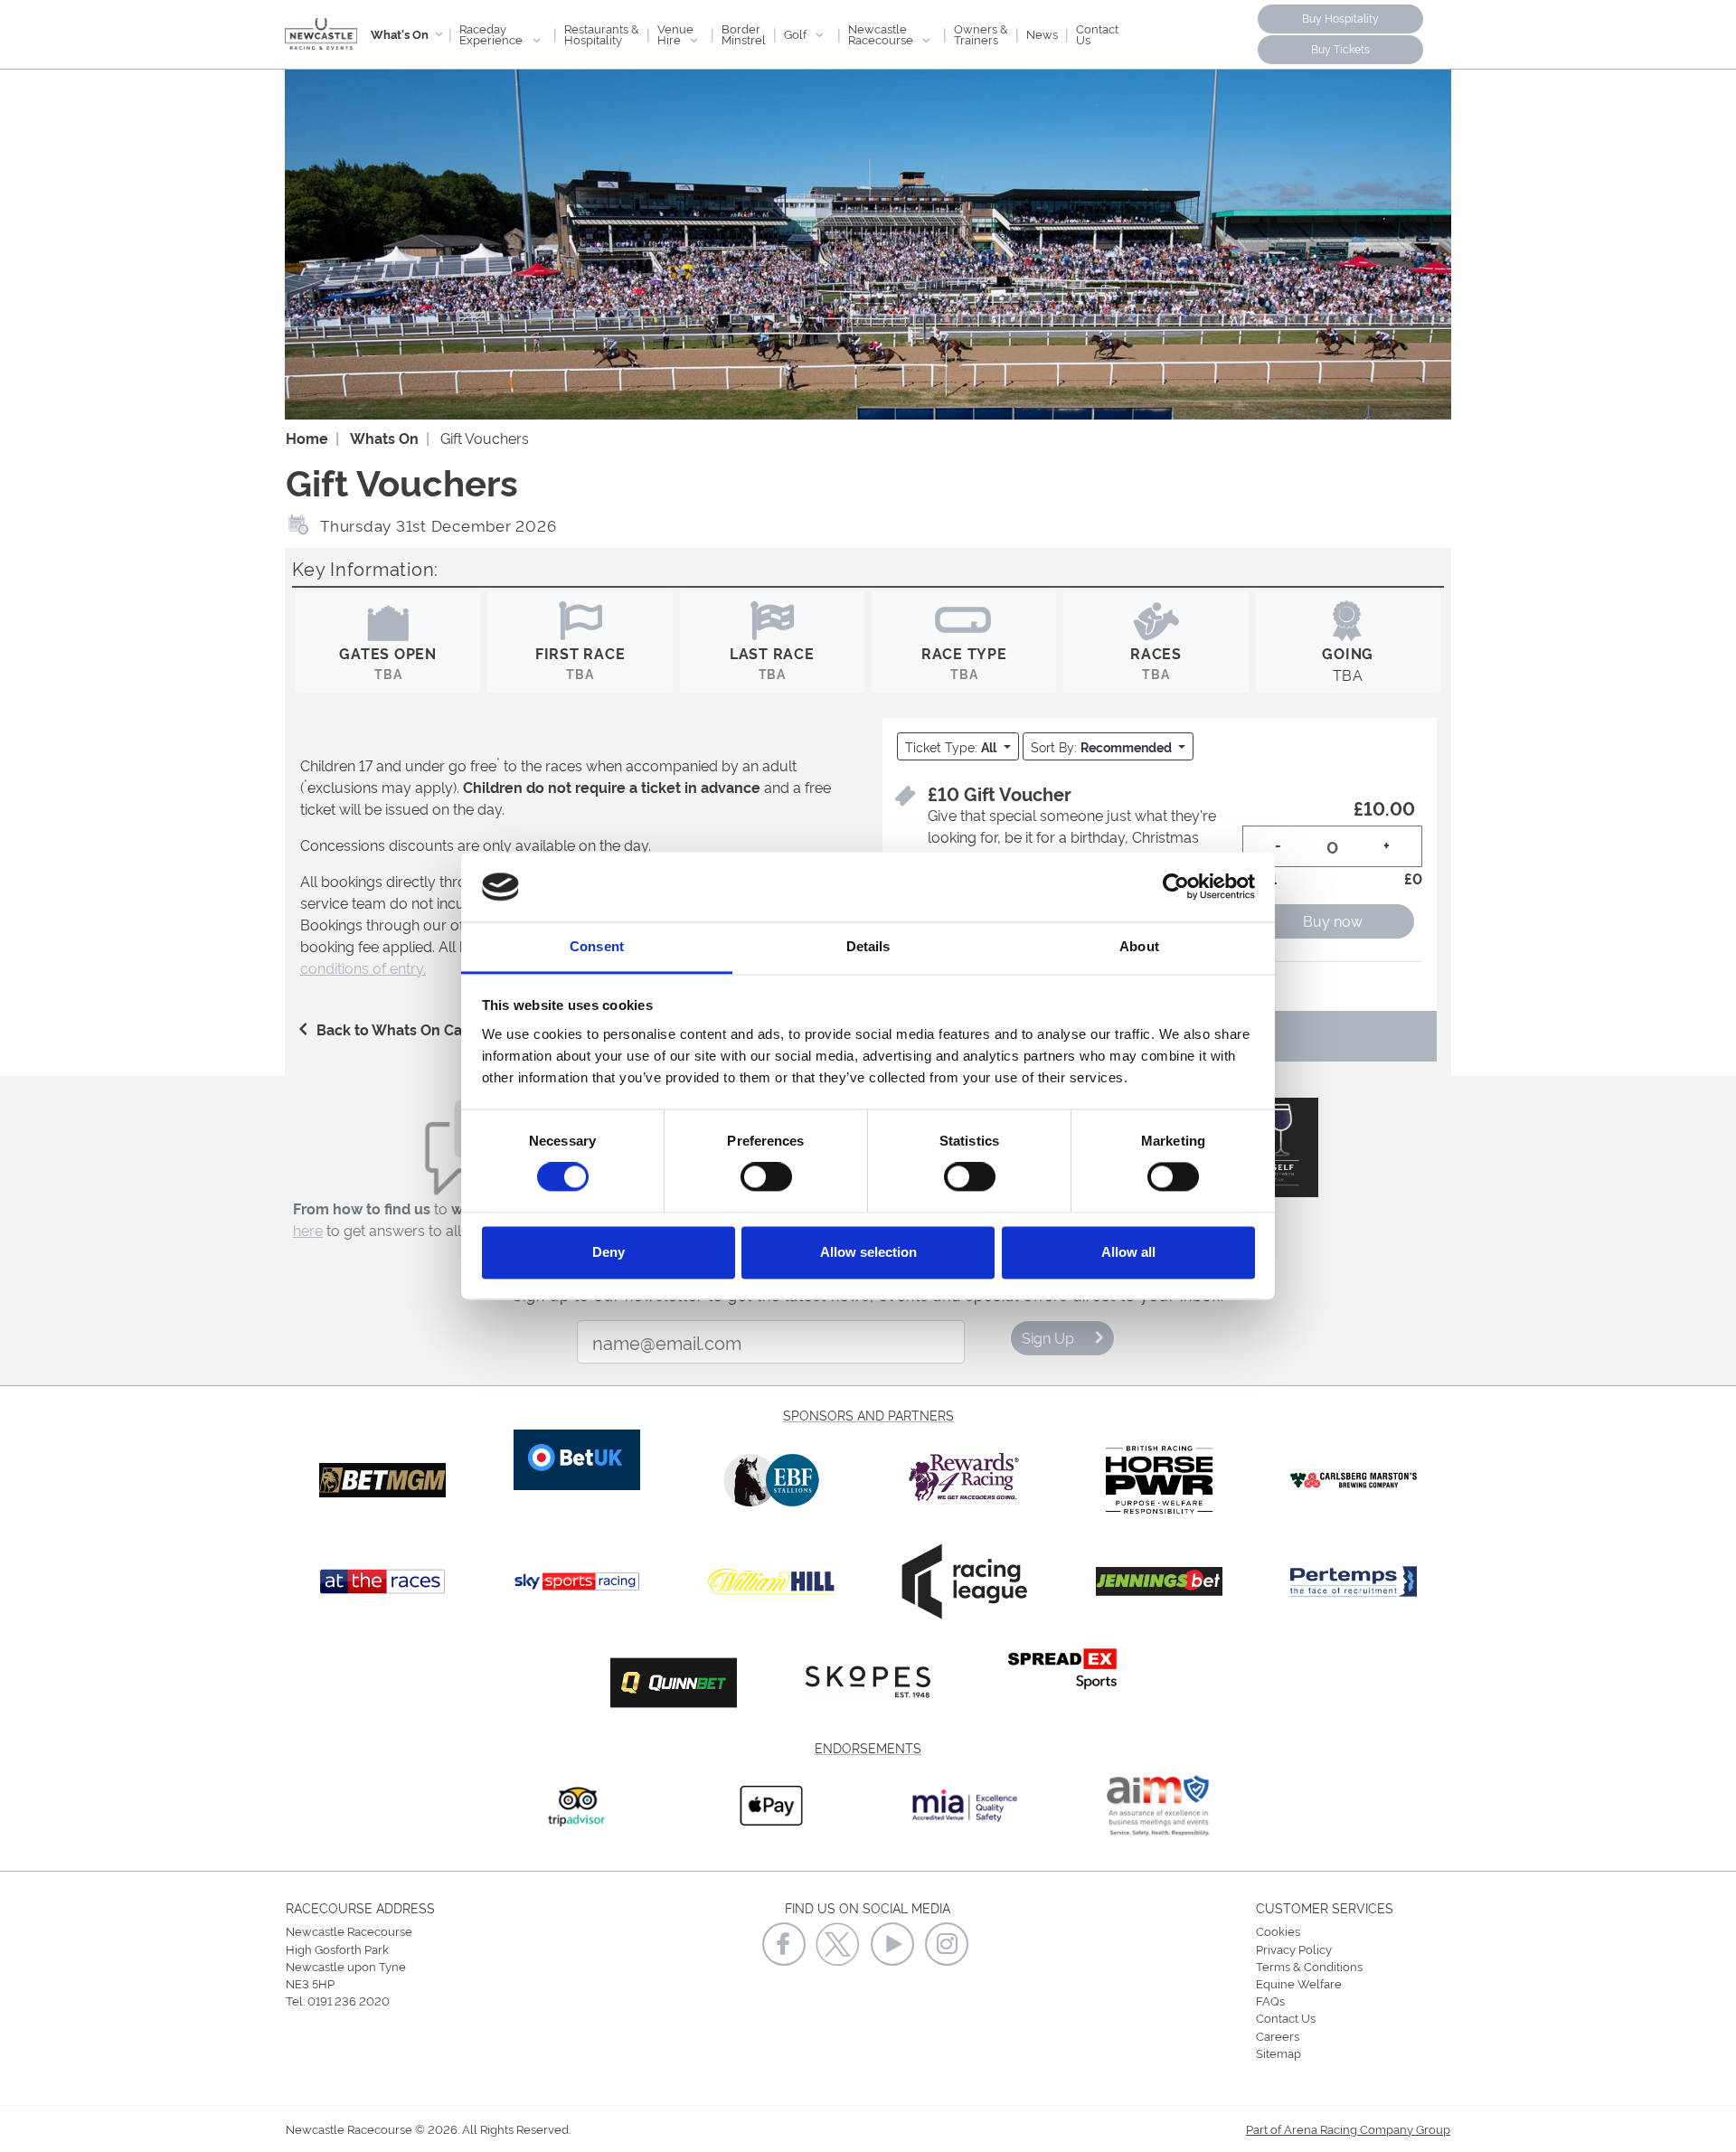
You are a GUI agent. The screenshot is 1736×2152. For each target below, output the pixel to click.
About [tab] (1139, 946)
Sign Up (1048, 1337)
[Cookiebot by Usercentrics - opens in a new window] (1176, 887)
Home (307, 438)
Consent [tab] (597, 946)
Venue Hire (675, 33)
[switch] (766, 1177)
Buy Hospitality (1340, 18)
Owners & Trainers (981, 33)
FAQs (1270, 2000)
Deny (609, 1252)
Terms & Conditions (1309, 1966)
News (1042, 33)
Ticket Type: (951, 746)
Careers (1278, 2035)
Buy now (1333, 920)
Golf (797, 33)
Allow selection (868, 1252)
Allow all (1128, 1252)
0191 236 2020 (349, 2000)
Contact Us (1097, 33)
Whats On (384, 438)
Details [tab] (868, 946)
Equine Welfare (1299, 1983)
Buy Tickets (1340, 48)
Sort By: (1101, 746)
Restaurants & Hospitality (602, 33)
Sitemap (1278, 2053)
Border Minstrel (744, 33)
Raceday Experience (492, 33)
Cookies (1278, 1930)
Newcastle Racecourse (882, 33)
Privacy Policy (1294, 1949)
